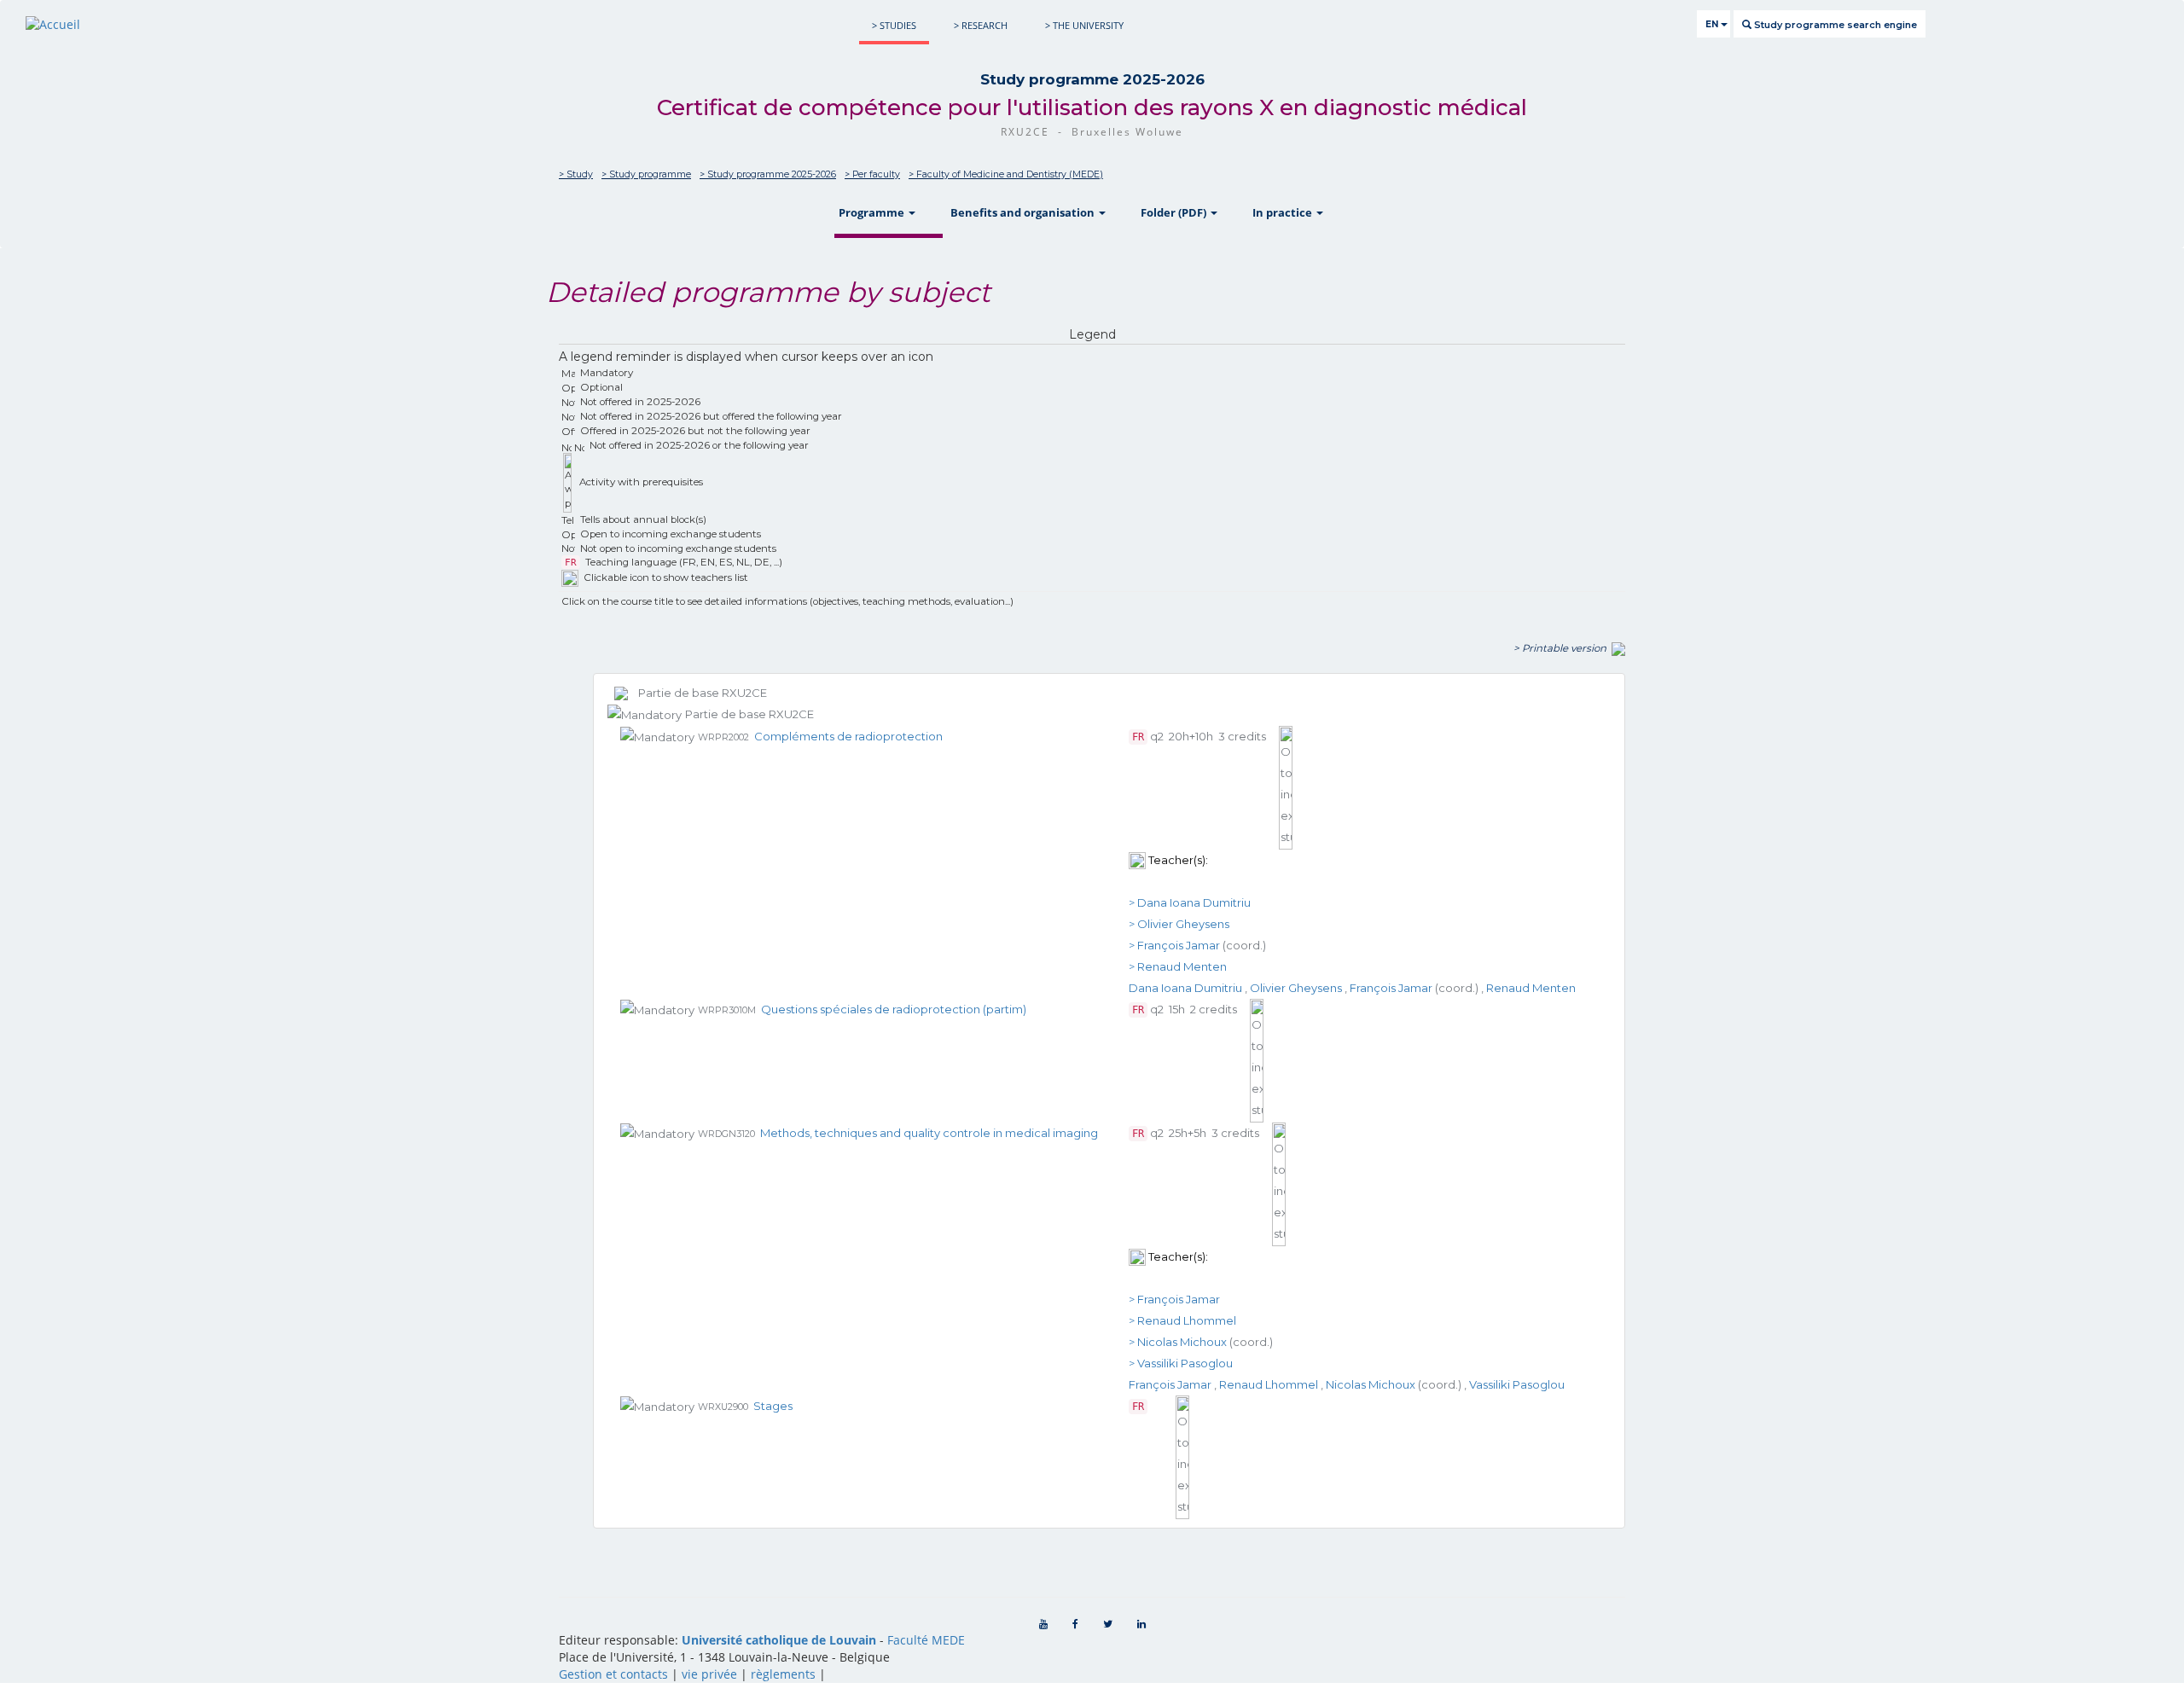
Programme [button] (873, 212)
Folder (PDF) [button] (1175, 212)
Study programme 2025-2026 (1092, 79)
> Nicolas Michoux (1178, 1342)
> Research (981, 25)
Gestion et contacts (613, 1674)
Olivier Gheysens (1296, 988)
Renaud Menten (1531, 988)
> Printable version (1562, 648)
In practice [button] (1284, 212)
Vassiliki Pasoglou (1517, 1384)
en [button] (1713, 24)
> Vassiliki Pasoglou (1181, 1363)
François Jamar (1391, 988)
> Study (576, 174)
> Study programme (646, 174)
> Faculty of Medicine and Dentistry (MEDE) (1006, 174)
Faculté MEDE (926, 1640)
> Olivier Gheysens (1179, 924)
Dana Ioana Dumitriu (1185, 988)
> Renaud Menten (1178, 966)
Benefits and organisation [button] (1024, 212)
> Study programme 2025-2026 (768, 174)
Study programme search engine (1834, 25)
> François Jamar (1174, 945)
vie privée (709, 1674)
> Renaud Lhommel (1182, 1320)
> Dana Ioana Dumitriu (1190, 902)
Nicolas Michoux (1371, 1384)
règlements (783, 1674)
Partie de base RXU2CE (697, 693)
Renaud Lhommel (1269, 1384)
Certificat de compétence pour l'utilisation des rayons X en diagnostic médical (1092, 107)
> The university (1084, 25)
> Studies (894, 25)
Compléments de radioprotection (848, 736)
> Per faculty (872, 174)
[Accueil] (53, 24)
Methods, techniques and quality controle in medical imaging (929, 1133)
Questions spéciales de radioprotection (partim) (894, 1009)
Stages (773, 1406)
